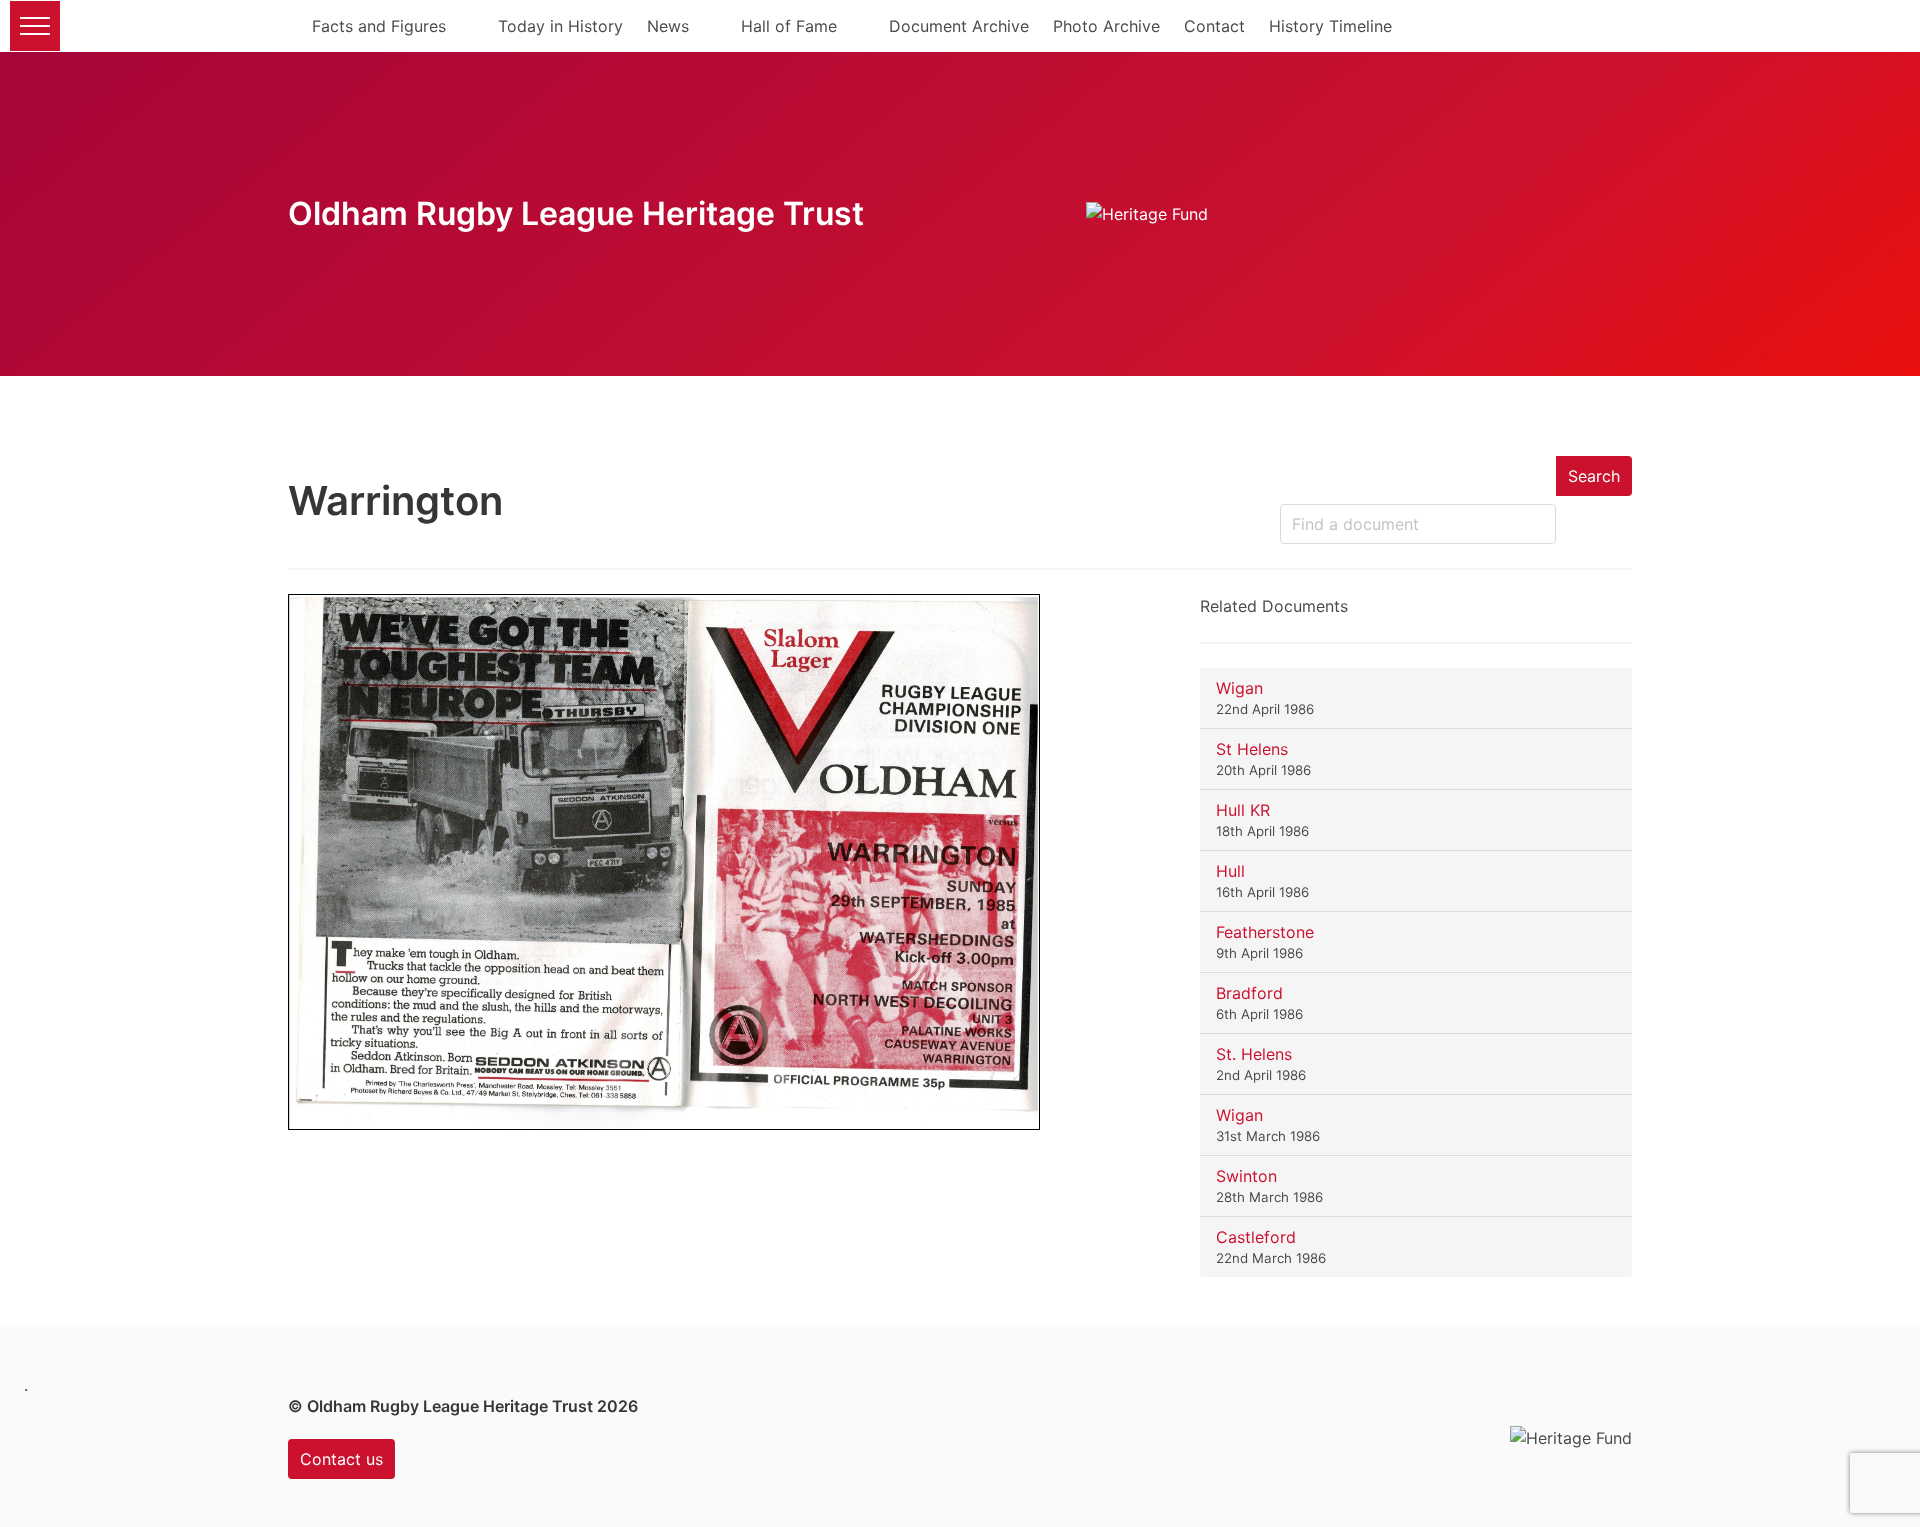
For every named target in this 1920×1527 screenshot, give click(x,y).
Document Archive (959, 26)
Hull (1230, 871)
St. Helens (1254, 1054)
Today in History (560, 26)
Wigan (1239, 688)
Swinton (1246, 1176)
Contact (1214, 26)
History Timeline (1330, 26)
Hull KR (1243, 810)
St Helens (1252, 749)
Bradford (1249, 993)
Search (1594, 476)
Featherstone (1265, 932)
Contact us (341, 1459)
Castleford (1256, 1237)
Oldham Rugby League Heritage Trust (576, 213)
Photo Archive (1106, 26)
